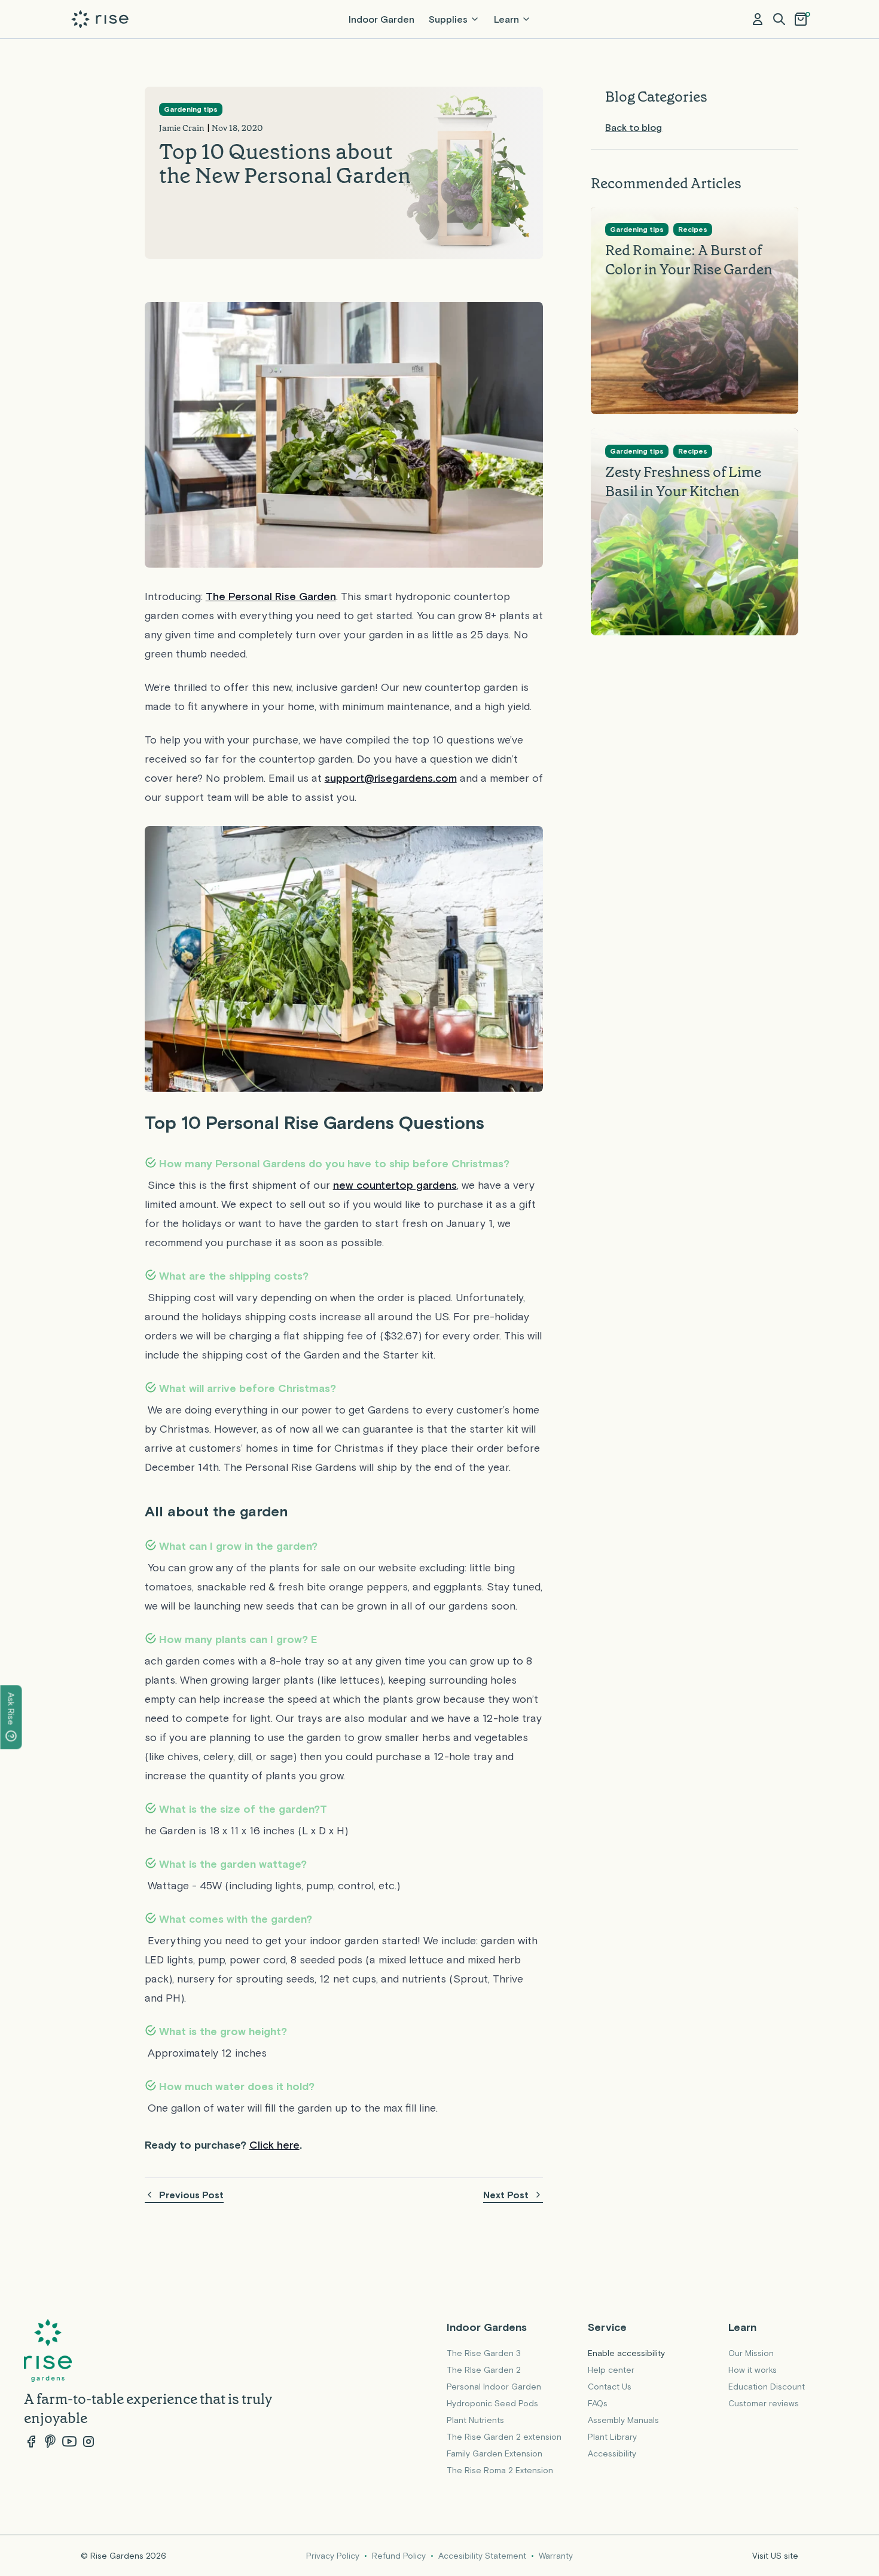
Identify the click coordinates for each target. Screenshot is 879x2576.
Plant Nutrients (475, 2420)
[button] (779, 19)
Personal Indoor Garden (494, 2387)
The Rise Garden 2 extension (504, 2437)
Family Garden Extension (495, 2453)
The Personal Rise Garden (271, 596)
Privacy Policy (333, 2556)
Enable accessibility (626, 2353)
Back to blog (634, 127)
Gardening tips (191, 109)
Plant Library (612, 2437)
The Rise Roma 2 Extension (500, 2470)
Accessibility (612, 2453)
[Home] (100, 19)
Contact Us (610, 2387)
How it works (753, 2370)
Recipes (693, 230)
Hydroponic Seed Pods (492, 2403)
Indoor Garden (381, 19)
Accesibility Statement (482, 2556)
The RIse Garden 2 (484, 2370)
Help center (611, 2370)
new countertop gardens (395, 1185)
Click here (274, 2145)
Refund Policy (399, 2556)
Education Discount (767, 2387)
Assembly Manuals (623, 2420)
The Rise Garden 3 (484, 2353)
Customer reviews (764, 2403)
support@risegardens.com (391, 778)
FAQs (598, 2403)
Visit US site (775, 2556)
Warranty (556, 2556)
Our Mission (751, 2353)
